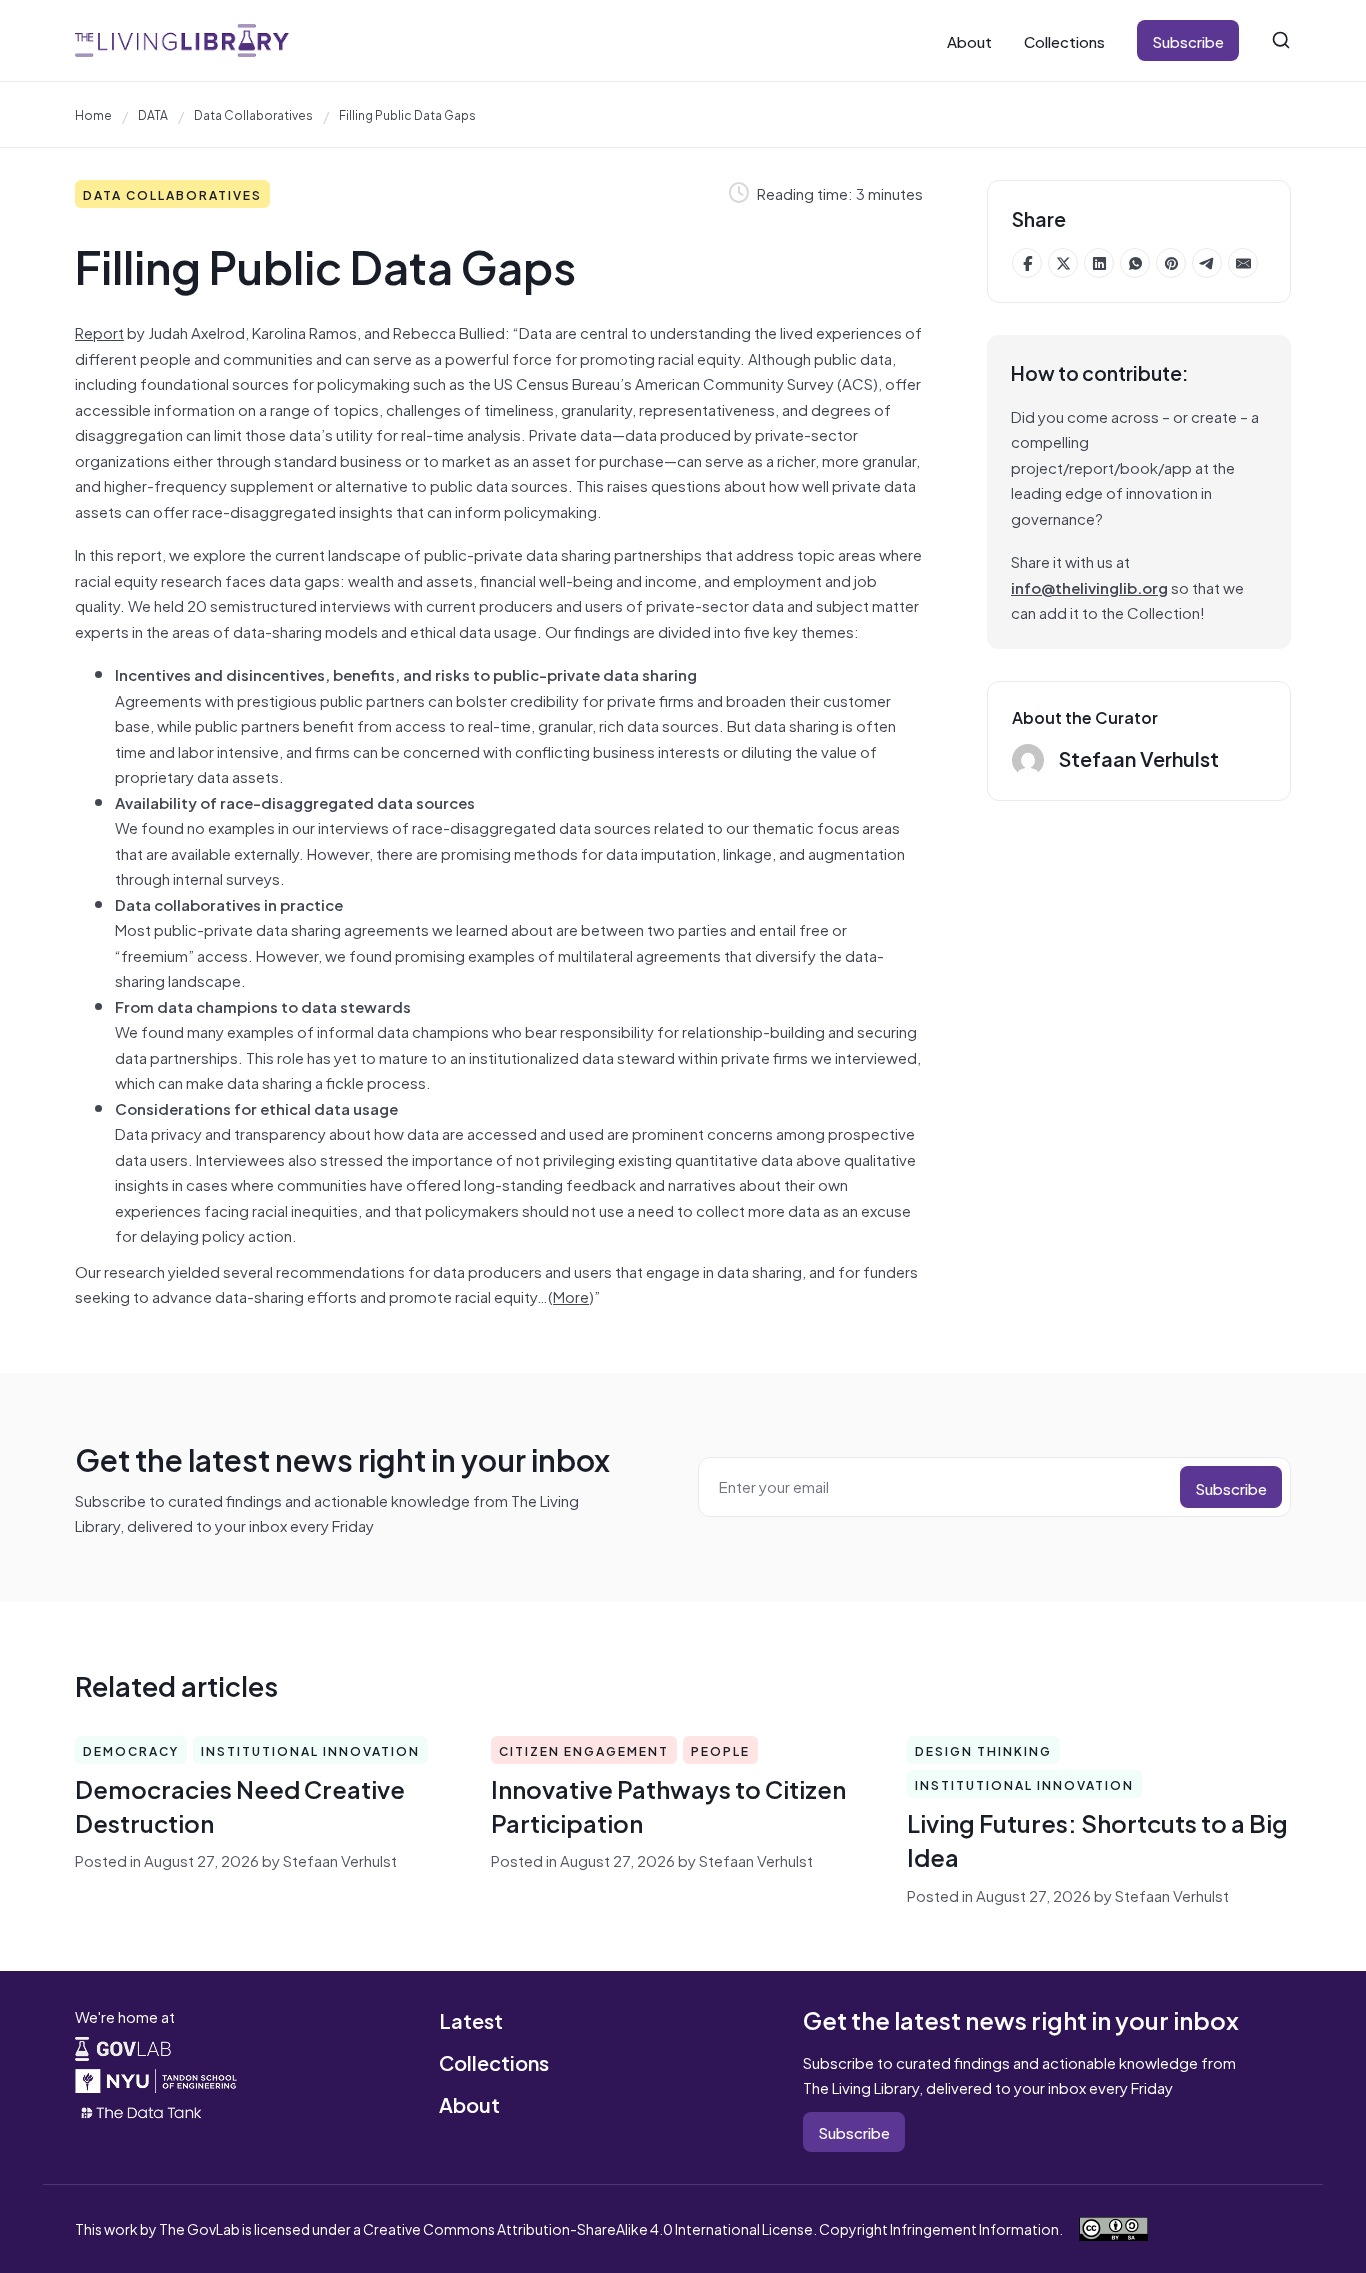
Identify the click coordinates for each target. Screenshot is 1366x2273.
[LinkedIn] (1099, 263)
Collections (1064, 40)
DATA (153, 114)
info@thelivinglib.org (1089, 586)
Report (99, 331)
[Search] (1281, 40)
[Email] (1243, 263)
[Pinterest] (1171, 263)
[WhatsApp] (1135, 263)
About (969, 40)
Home (93, 114)
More (571, 1295)
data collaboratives (253, 114)
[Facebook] (1027, 263)
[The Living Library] (182, 40)
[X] (1063, 263)
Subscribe (1188, 40)
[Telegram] (1207, 263)
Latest (471, 2019)
